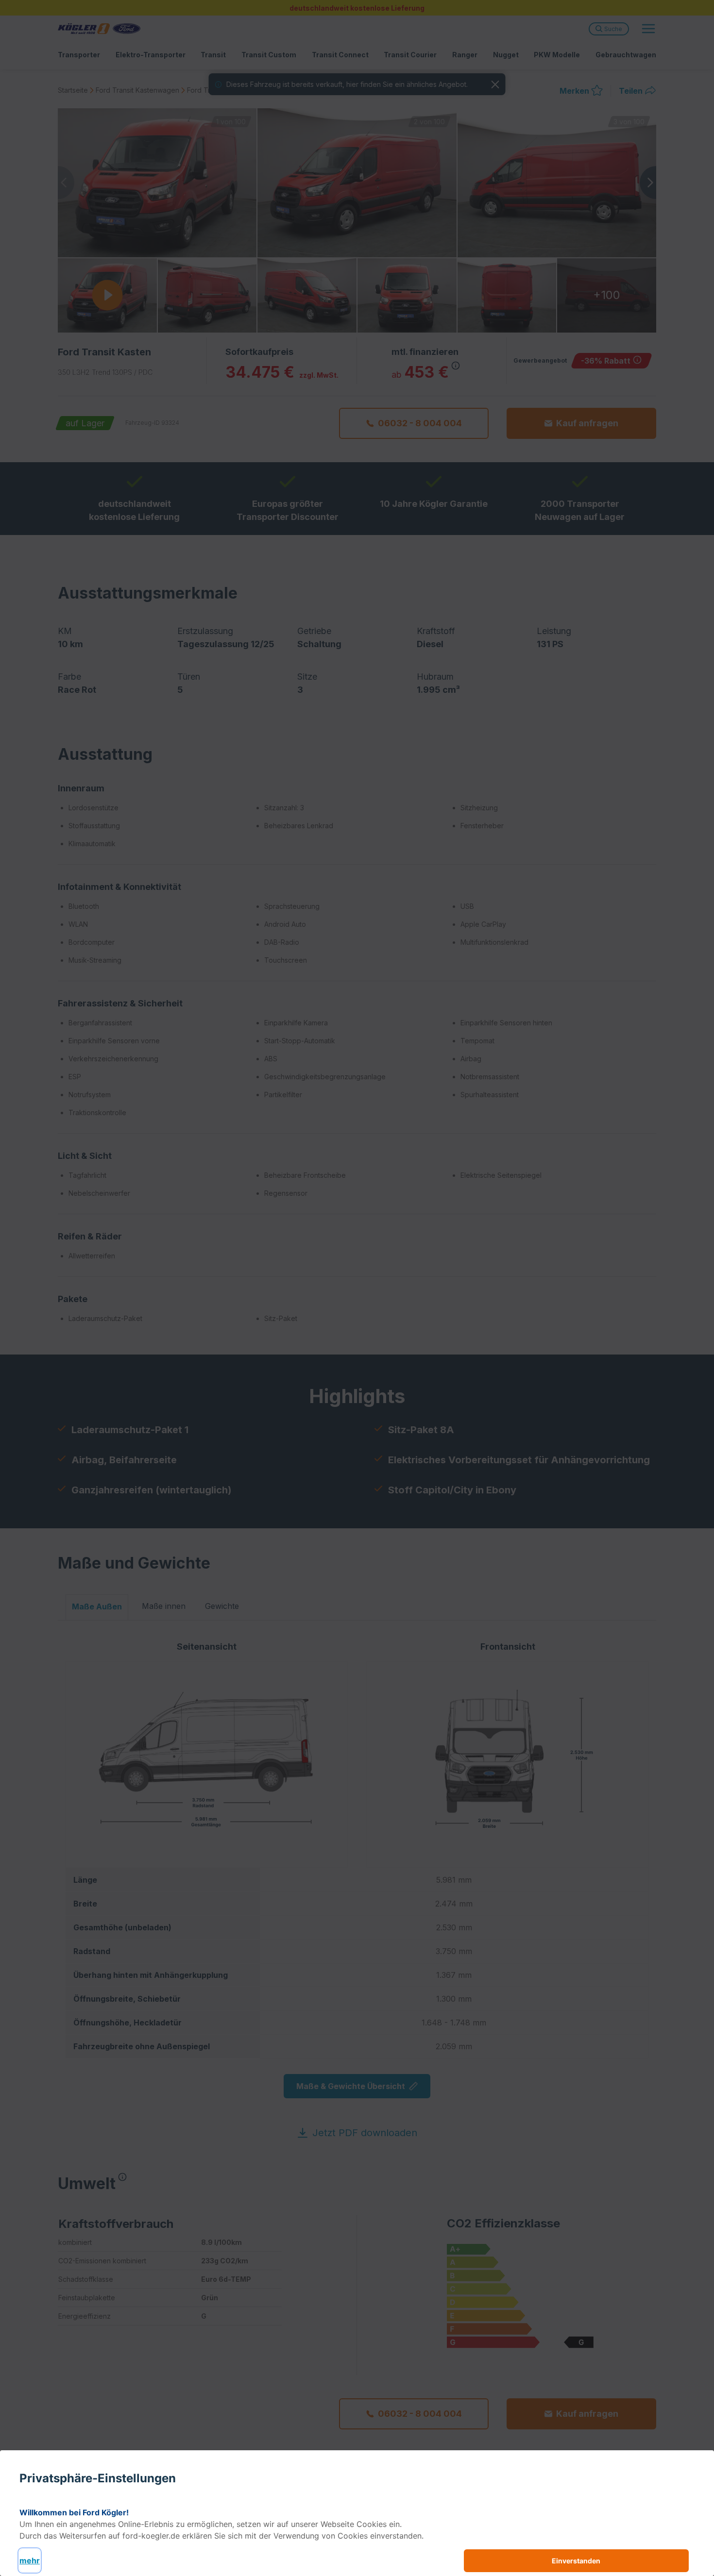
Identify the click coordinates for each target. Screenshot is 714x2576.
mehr (30, 2560)
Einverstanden (576, 2561)
